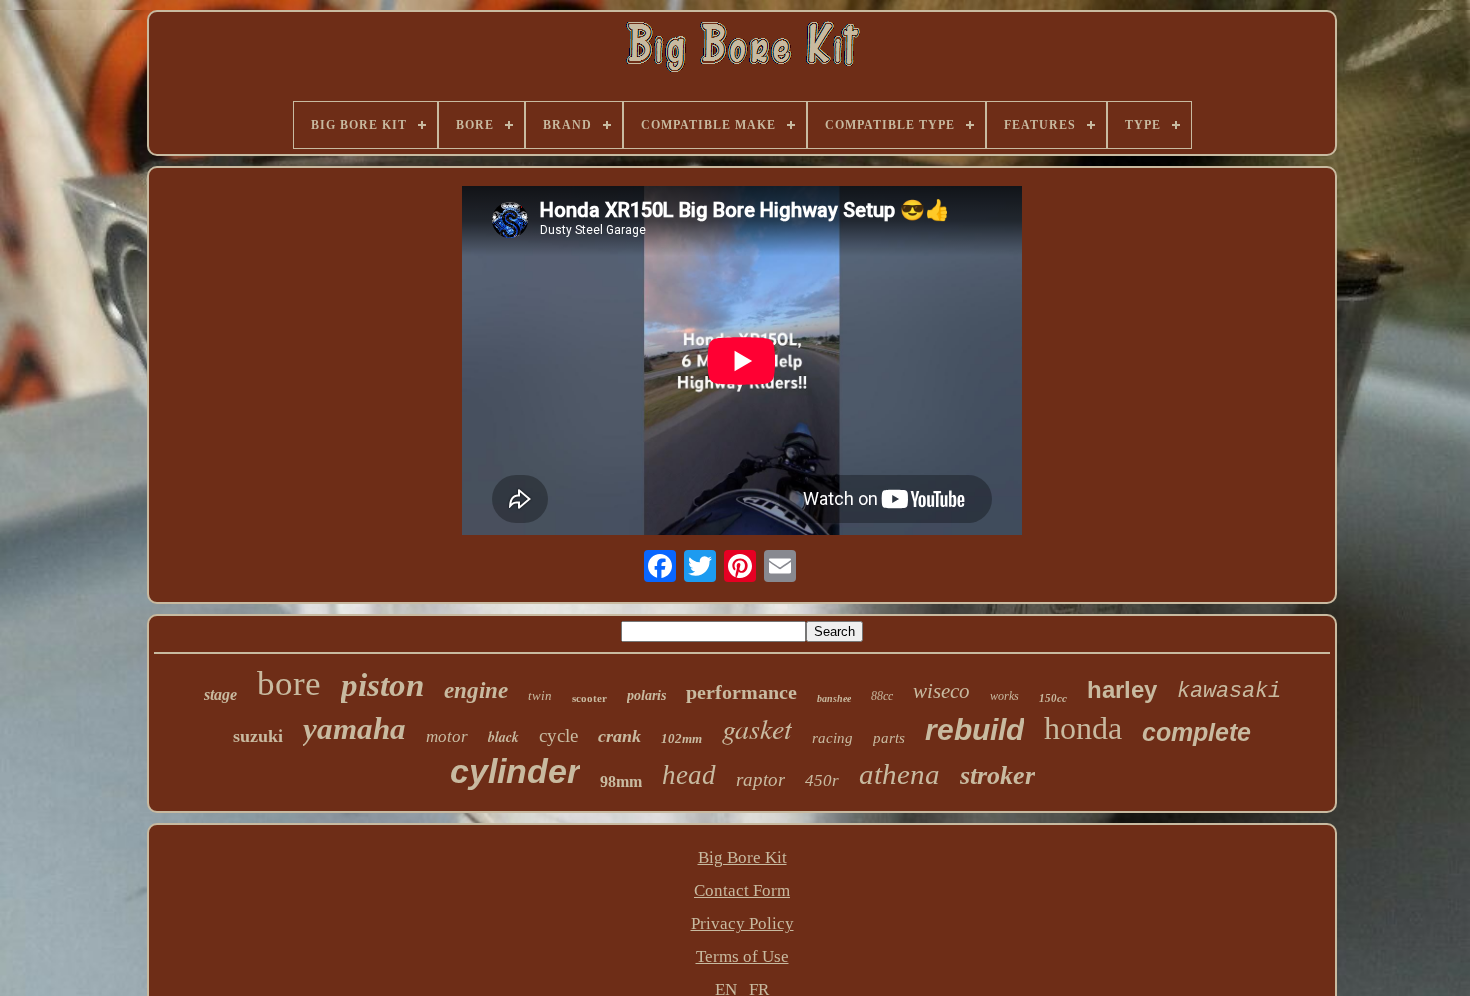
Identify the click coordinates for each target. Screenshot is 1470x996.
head (689, 775)
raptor (760, 779)
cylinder (515, 771)
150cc (1053, 698)
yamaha (354, 728)
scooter (589, 698)
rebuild (974, 729)
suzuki (258, 736)
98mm (621, 781)
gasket (757, 728)
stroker (997, 775)
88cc (882, 696)
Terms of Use (742, 956)
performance (741, 692)
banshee (834, 698)
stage (220, 694)
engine (476, 690)
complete (1196, 732)
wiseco (941, 691)
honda (1083, 728)
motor (447, 736)
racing (832, 738)
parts (889, 738)
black (503, 737)
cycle (558, 735)
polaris (646, 695)
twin (540, 695)
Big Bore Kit (742, 857)
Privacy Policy (742, 923)
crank (619, 736)
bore (289, 683)
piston (382, 685)
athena (899, 774)
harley (1122, 689)
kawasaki (1229, 691)
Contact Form (742, 890)
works (1004, 696)
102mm (681, 738)
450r (822, 780)
